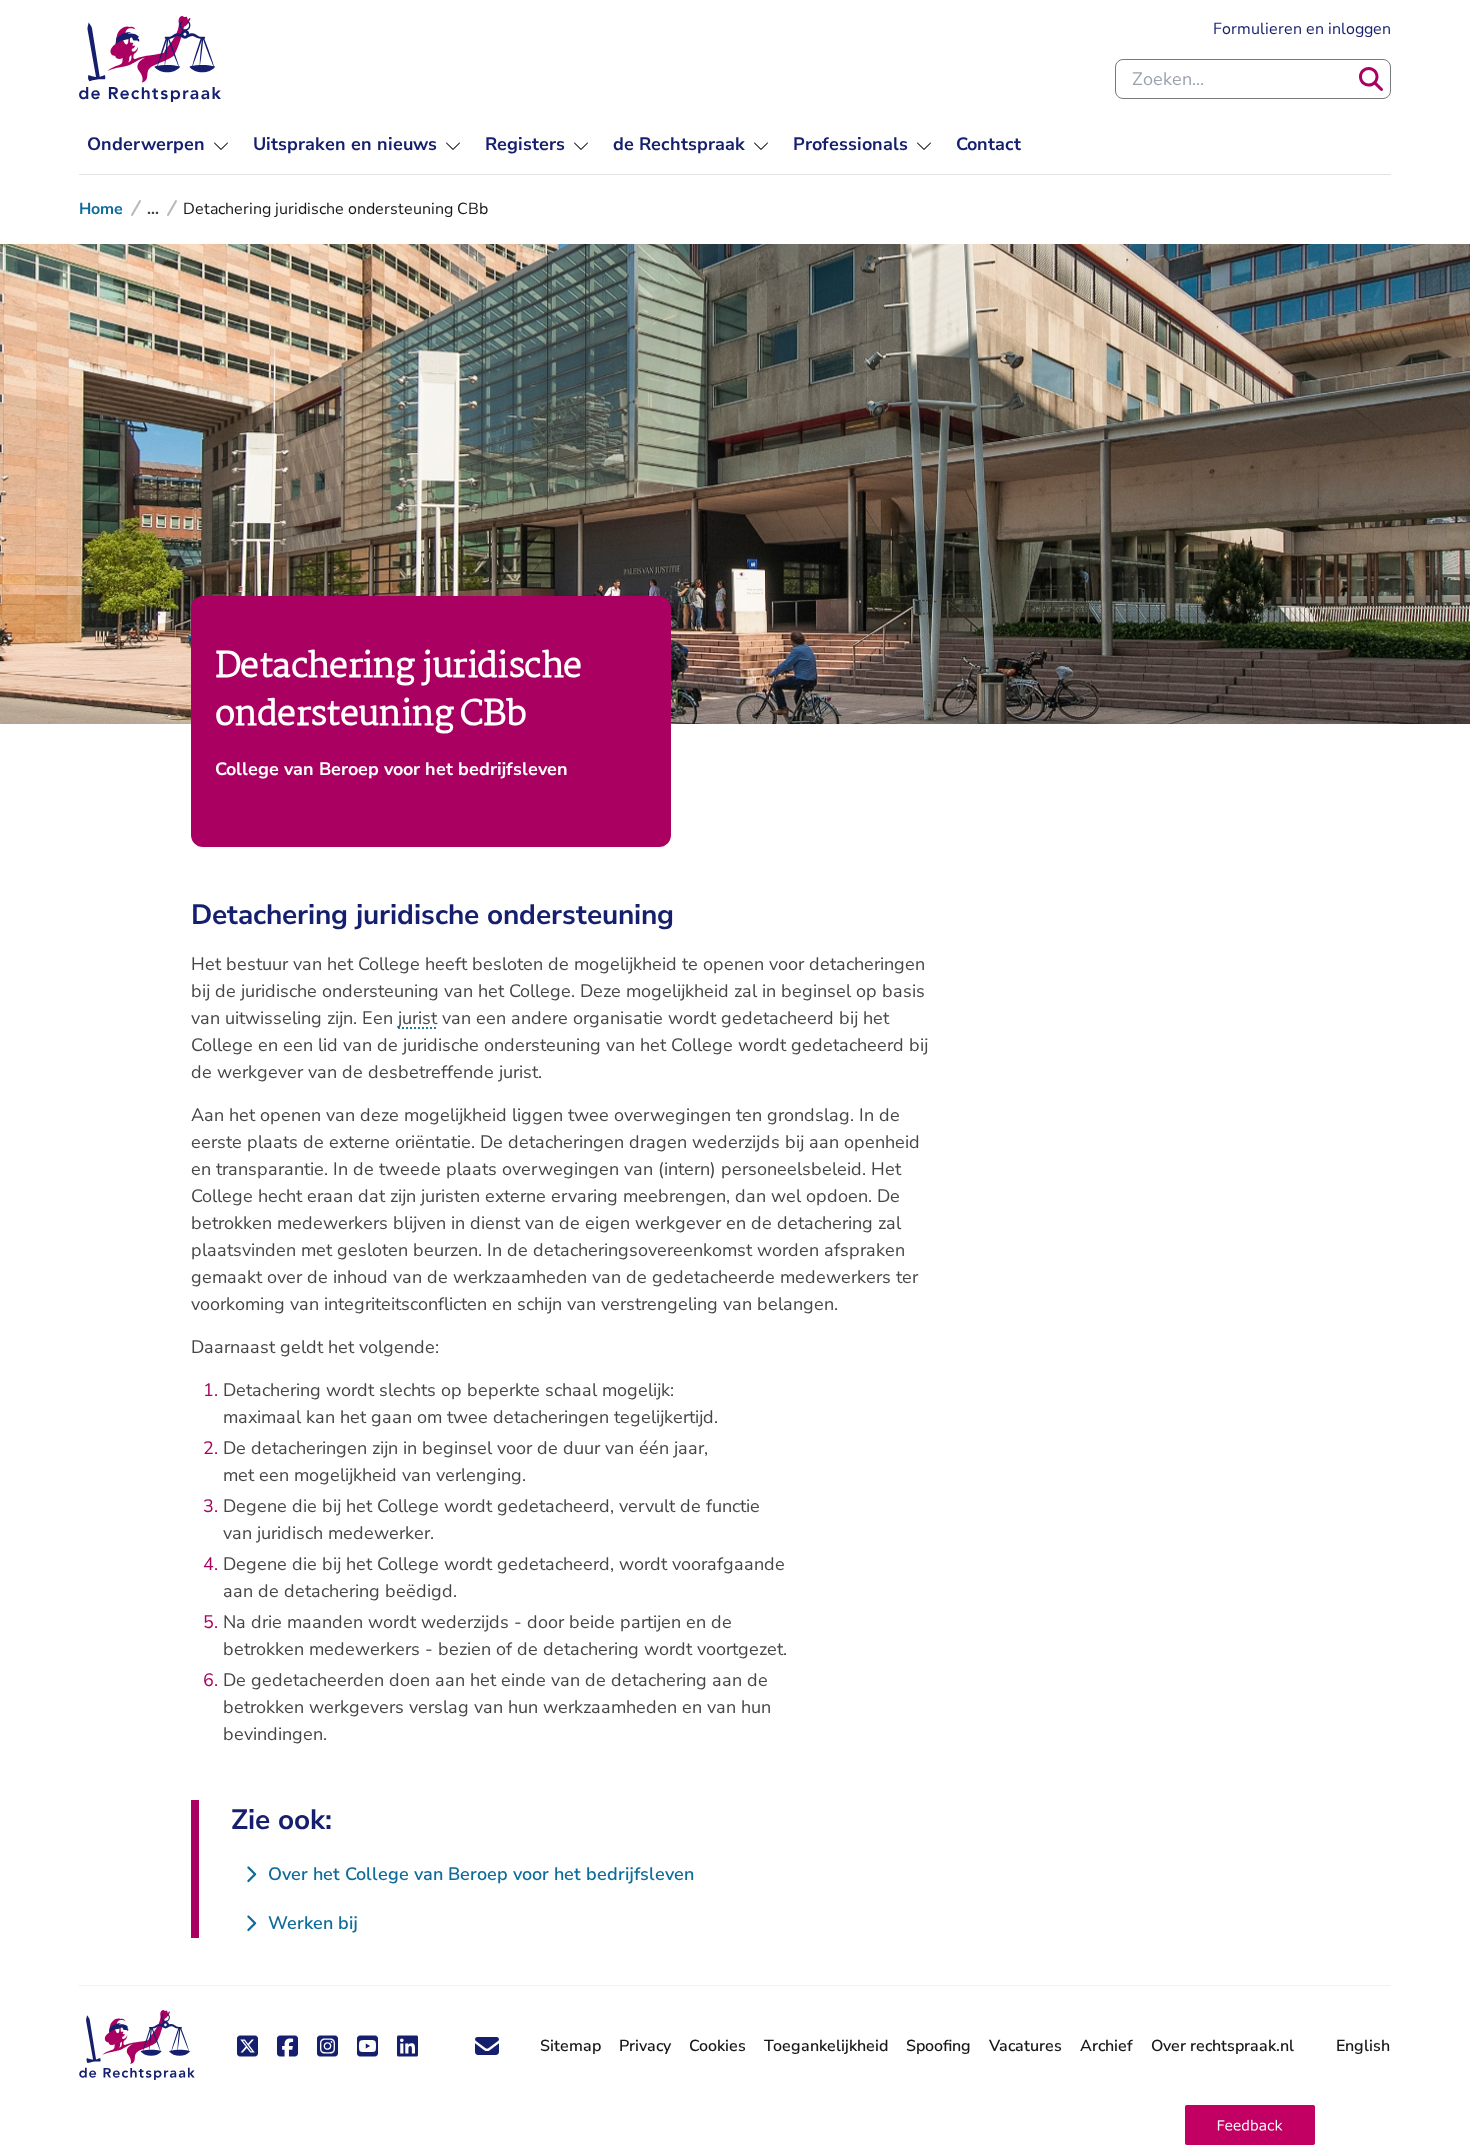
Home (101, 209)
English (1363, 2046)
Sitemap (570, 2046)
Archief (1106, 2046)
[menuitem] (158, 144)
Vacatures (1025, 2046)
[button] (1250, 2125)
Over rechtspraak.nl (1222, 2046)
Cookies (717, 2046)
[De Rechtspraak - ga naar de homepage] (150, 59)
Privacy (645, 2046)
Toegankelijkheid (826, 2046)
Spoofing (938, 2046)
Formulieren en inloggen (1302, 28)
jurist (417, 1018)
